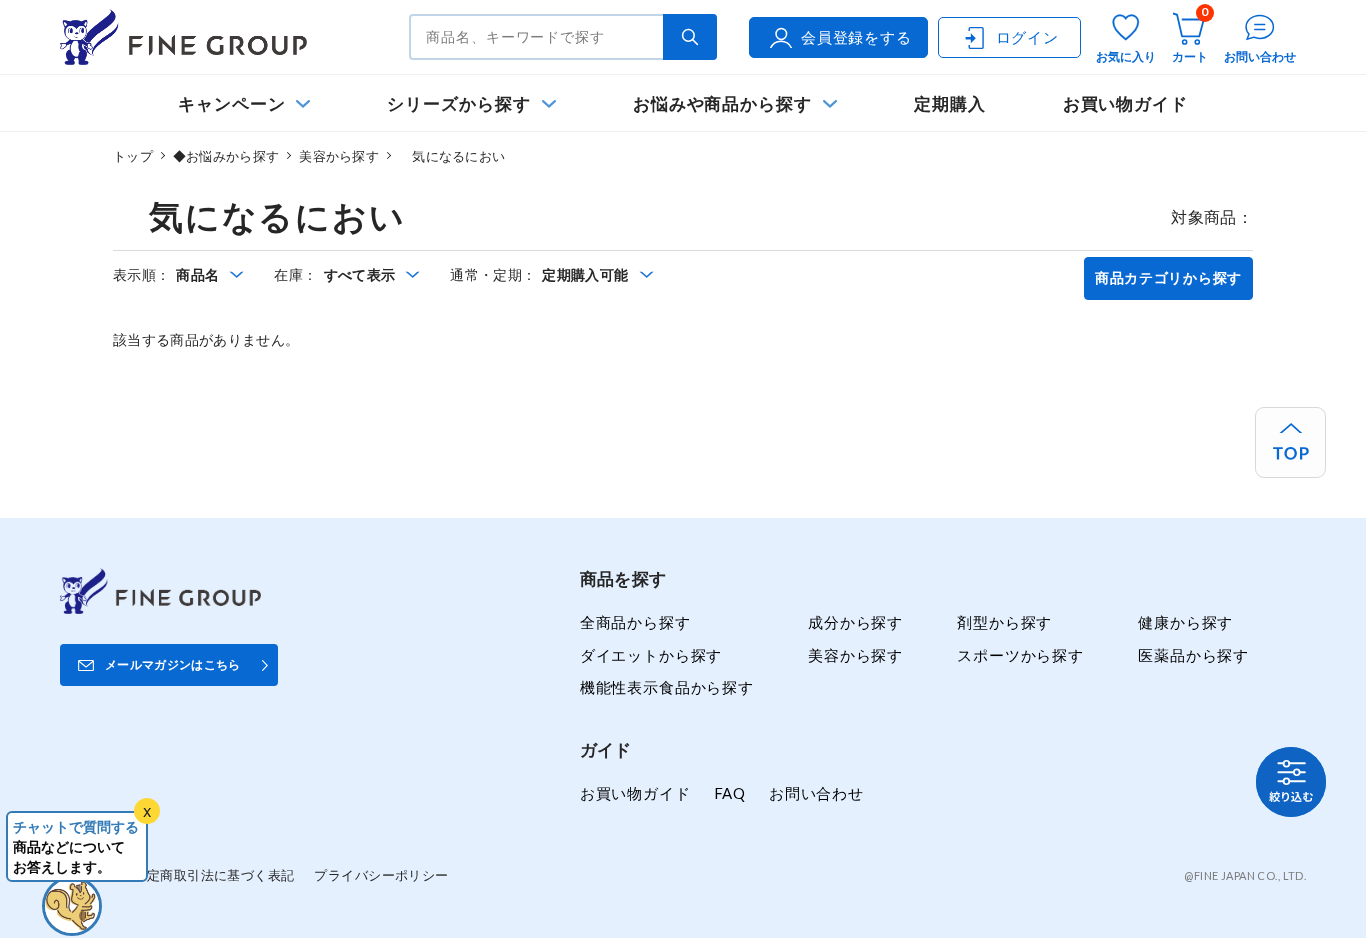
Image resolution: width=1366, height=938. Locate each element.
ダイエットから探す (651, 655)
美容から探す (339, 156)
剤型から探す (1004, 622)
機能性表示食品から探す (667, 687)
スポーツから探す (1020, 655)
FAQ (730, 793)
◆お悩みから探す (226, 156)
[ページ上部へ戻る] (1290, 442)
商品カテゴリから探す (1168, 278)
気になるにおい (452, 156)
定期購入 (950, 103)
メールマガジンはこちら (173, 664)
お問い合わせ (816, 793)
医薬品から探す (1193, 655)
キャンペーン (232, 103)
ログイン (1027, 37)
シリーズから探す (458, 103)
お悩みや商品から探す (722, 103)
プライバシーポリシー (381, 875)
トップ (133, 156)
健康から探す (1185, 622)
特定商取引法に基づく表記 (213, 875)
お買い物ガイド (1126, 103)
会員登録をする (856, 37)
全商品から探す (635, 622)
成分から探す (855, 622)
